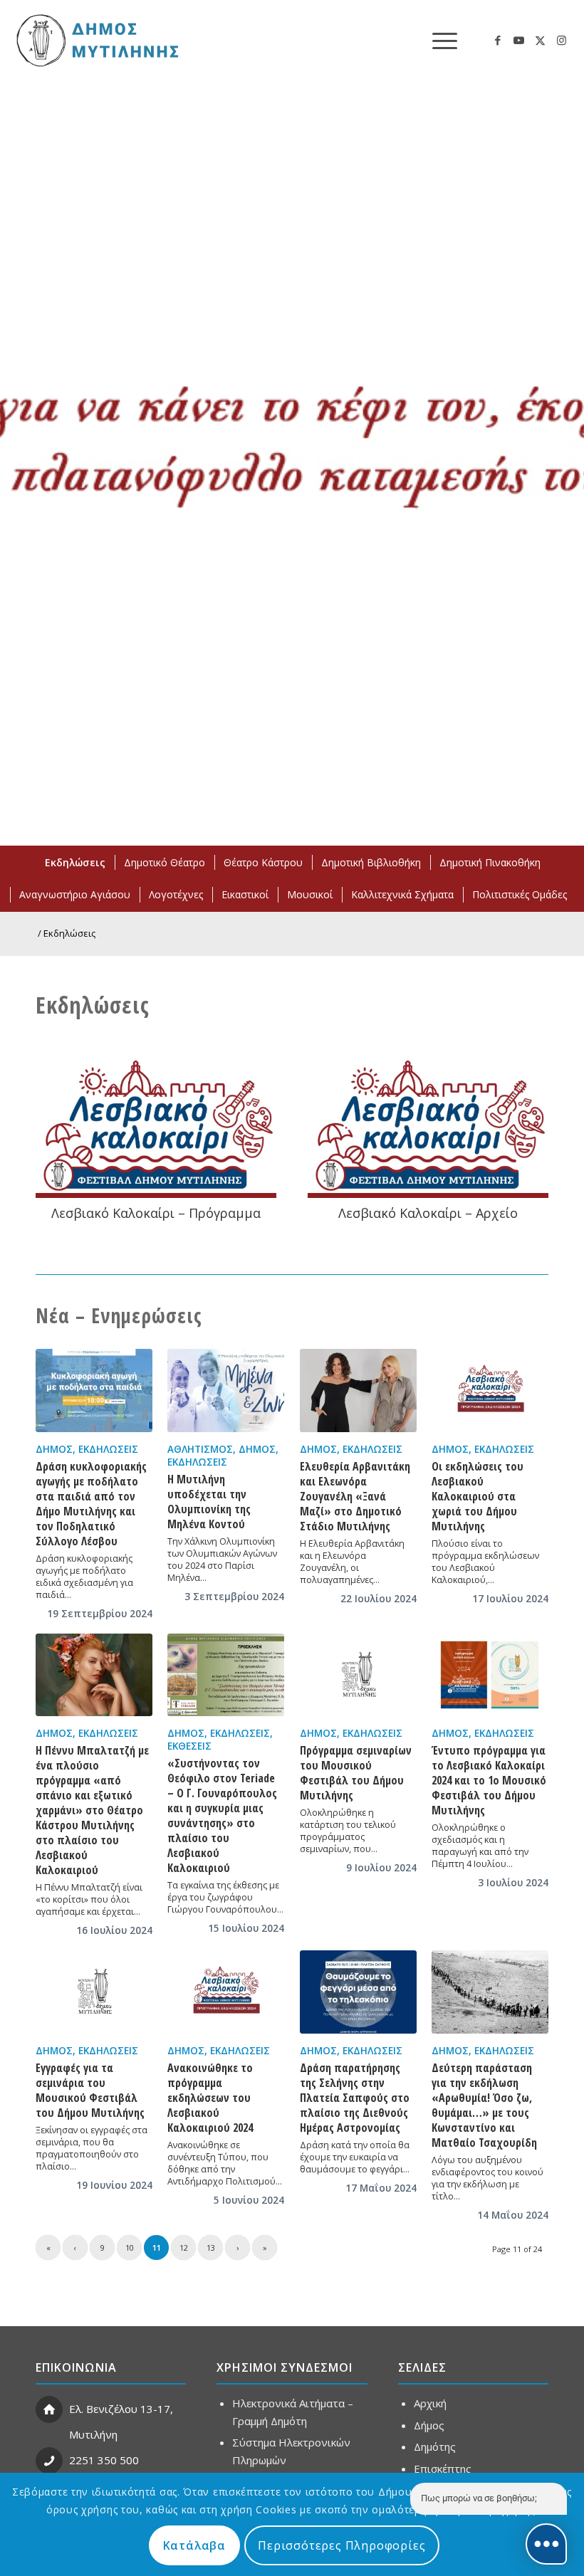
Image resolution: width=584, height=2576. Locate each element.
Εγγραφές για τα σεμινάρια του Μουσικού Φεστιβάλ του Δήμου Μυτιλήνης (90, 2090)
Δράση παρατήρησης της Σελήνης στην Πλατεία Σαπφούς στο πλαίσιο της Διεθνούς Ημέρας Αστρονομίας (355, 2098)
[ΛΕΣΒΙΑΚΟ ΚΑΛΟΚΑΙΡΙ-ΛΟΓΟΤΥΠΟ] (156, 1127)
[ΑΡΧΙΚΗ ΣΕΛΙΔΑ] (96, 40)
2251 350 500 (104, 2460)
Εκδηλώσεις (108, 1449)
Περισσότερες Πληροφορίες (341, 2545)
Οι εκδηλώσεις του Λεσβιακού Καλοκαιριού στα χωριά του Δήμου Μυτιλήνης (478, 1496)
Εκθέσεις (189, 1746)
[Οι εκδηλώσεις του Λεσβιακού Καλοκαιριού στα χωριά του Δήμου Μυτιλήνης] (490, 1390)
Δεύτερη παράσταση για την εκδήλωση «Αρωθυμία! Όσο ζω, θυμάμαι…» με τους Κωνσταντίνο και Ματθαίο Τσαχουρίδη (484, 2105)
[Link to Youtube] (519, 40)
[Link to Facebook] (498, 40)
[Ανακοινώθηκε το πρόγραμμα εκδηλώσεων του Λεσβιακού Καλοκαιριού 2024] (226, 1992)
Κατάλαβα (194, 2545)
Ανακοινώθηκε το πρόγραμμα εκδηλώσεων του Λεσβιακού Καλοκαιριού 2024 (210, 2098)
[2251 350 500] (49, 2461)
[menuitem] (438, 40)
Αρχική (430, 2403)
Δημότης (435, 2446)
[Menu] (438, 40)
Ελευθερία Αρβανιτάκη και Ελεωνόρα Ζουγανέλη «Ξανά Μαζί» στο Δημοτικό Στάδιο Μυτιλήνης (355, 1496)
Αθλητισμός (200, 1449)
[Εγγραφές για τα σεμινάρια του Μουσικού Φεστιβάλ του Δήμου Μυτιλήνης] (94, 1992)
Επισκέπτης (443, 2469)
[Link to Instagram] (562, 40)
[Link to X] (541, 40)
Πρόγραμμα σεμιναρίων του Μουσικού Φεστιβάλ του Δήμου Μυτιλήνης (356, 1773)
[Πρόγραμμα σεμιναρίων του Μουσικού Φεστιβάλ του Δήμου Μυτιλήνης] (358, 1675)
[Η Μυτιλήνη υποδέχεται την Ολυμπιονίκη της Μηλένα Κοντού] (226, 1390)
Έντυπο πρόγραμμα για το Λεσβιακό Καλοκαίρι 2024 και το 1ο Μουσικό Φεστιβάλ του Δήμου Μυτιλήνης (489, 1780)
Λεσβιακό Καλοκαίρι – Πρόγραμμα (156, 1213)
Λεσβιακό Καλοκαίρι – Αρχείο (428, 1213)
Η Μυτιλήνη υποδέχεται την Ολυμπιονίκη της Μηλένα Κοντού (209, 1502)
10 (130, 2248)
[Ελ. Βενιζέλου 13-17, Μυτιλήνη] (49, 2409)
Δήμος (54, 1449)
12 (184, 2248)
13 (211, 2248)
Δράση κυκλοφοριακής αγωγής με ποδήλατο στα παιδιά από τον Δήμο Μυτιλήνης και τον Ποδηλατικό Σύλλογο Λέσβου (91, 1504)
